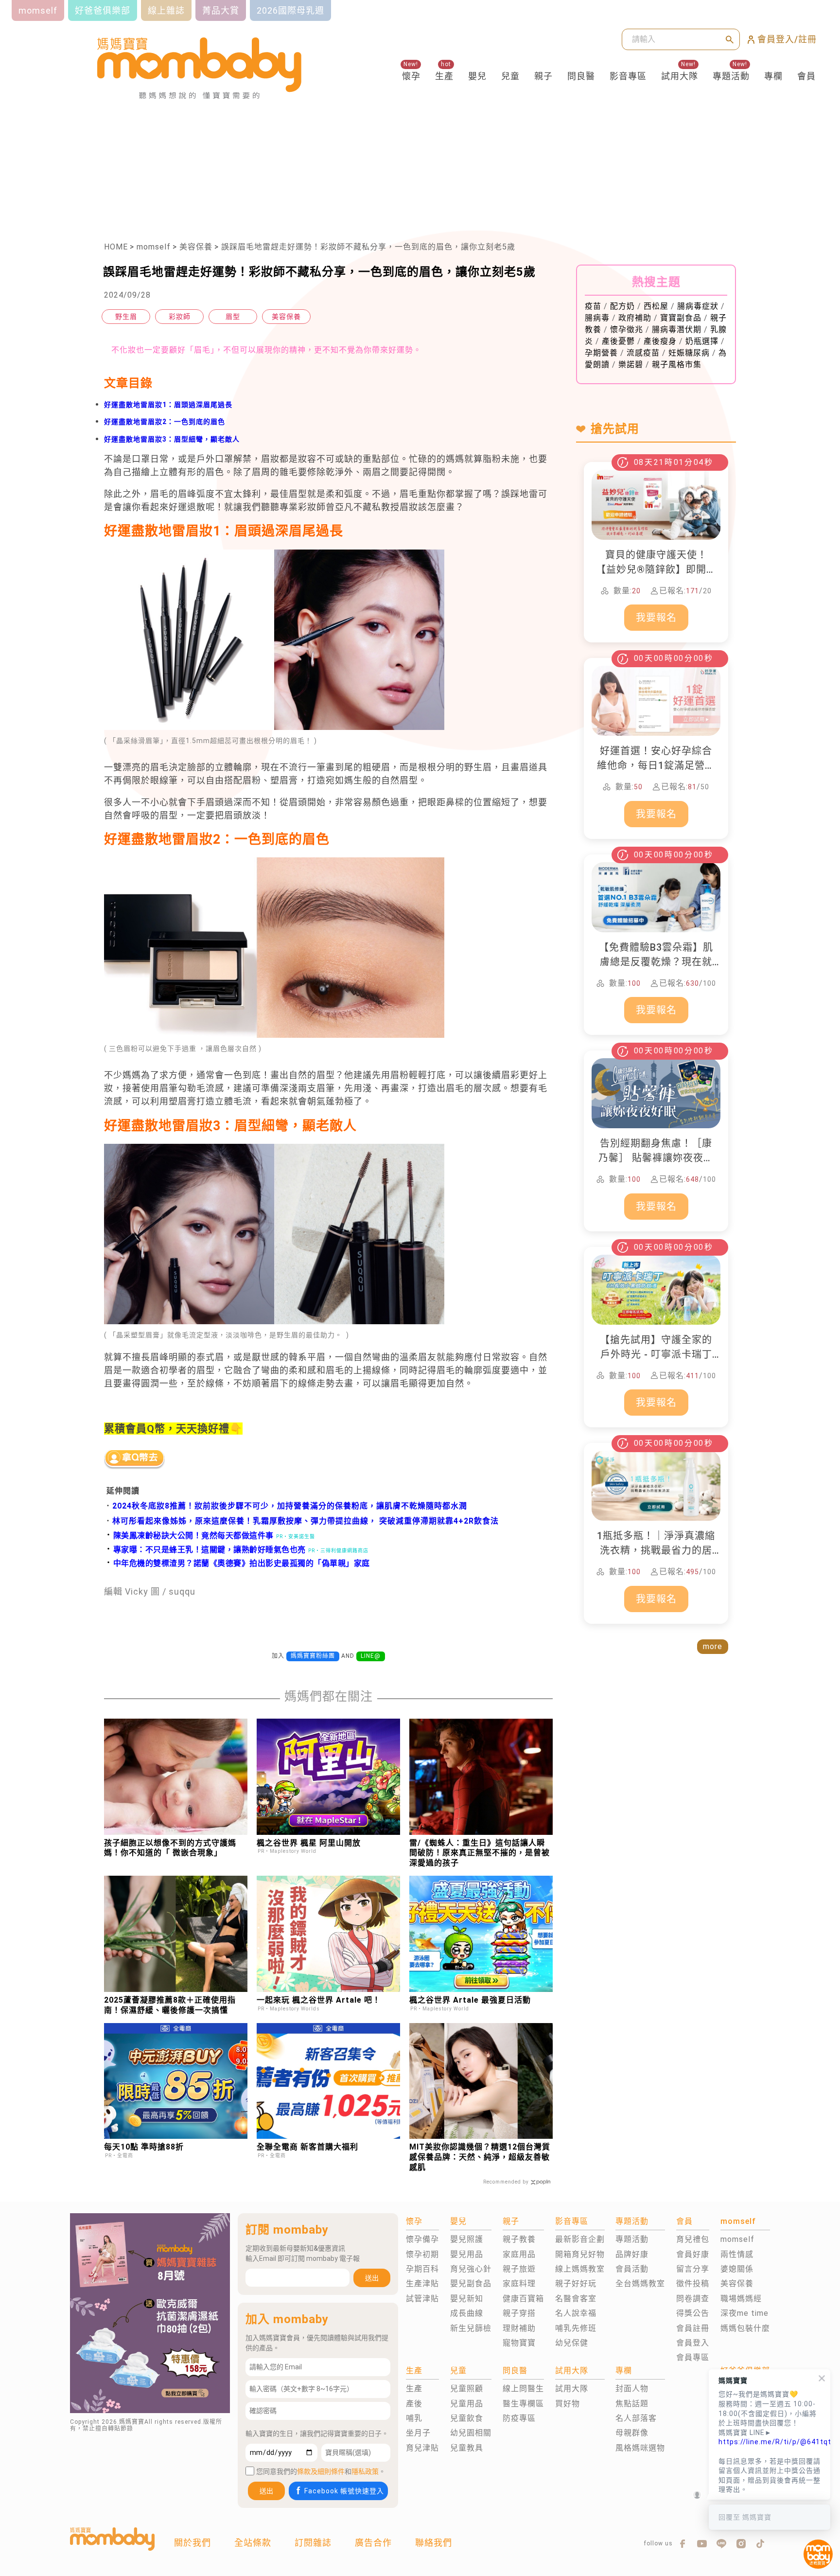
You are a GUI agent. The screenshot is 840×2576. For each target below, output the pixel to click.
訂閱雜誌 (313, 2543)
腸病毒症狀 (698, 306)
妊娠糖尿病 (689, 353)
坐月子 (418, 2433)
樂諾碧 (631, 364)
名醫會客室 (576, 2299)
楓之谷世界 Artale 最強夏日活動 (470, 2000)
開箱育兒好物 (580, 2254)
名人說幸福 (576, 2313)
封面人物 (632, 2389)
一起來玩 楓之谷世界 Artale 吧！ (319, 2000)
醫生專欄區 (523, 2404)
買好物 (568, 2404)
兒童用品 (467, 2404)
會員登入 (693, 2343)
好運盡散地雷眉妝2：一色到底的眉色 (165, 422)
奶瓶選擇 (702, 341)
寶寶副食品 (681, 318)
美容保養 (196, 247)
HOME (116, 247)
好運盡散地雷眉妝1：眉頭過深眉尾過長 (168, 405)
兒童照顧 (467, 2389)
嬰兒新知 (467, 2299)
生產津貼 (422, 2283)
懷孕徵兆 (627, 329)
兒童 (510, 76)
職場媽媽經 (741, 2299)
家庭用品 (519, 2254)
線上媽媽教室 (580, 2269)
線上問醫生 (523, 2389)
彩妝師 (180, 317)
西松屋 (656, 306)
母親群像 (632, 2433)
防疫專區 (519, 2418)
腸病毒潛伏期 (677, 329)
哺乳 (414, 2418)
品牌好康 (632, 2254)
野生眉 (126, 317)
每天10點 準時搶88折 (144, 2147)
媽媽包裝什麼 (745, 2328)
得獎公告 (693, 2313)
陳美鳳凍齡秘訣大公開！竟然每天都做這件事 (189, 1536)
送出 (372, 2278)
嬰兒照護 (467, 2239)
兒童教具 (467, 2448)
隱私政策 (365, 2471)
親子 (543, 76)
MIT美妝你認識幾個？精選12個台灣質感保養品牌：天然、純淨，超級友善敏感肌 (480, 2157)
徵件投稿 (693, 2283)
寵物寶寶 (519, 2343)
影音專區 (628, 76)
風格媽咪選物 (640, 2448)
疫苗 (593, 306)
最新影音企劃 (580, 2239)
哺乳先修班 (576, 2328)
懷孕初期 (422, 2254)
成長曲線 (467, 2313)
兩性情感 (737, 2254)
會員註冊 (693, 2328)
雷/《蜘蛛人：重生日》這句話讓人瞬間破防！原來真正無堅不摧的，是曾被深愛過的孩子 (480, 1853)
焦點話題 (632, 2404)
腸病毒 (597, 318)
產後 (414, 2404)
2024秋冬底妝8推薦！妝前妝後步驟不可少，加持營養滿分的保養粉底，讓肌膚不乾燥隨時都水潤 (290, 1506)
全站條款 (253, 2543)
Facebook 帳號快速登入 (344, 2491)
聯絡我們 (434, 2543)
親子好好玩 (576, 2283)
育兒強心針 (471, 2269)
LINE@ (371, 1656)
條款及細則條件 (321, 2471)
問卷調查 (693, 2299)
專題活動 (731, 76)
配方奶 (622, 306)
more (713, 1646)
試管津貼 (422, 2299)
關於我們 (192, 2543)
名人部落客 (636, 2418)
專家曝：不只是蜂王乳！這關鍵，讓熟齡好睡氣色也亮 (205, 1550)
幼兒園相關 (471, 2433)
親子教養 (519, 2239)
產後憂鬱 (618, 341)
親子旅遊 (519, 2269)
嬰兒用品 (467, 2254)
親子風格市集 (677, 364)
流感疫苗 (643, 353)
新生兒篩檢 (471, 2328)
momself (154, 247)
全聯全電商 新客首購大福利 (307, 2147)
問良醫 (581, 76)
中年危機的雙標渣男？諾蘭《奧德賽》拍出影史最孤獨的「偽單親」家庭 (237, 1563)
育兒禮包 (693, 2239)
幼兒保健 (572, 2343)
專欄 (773, 76)
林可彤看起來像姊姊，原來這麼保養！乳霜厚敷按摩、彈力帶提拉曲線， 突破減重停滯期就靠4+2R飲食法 (306, 1521)
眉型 (233, 317)
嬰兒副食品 (471, 2283)
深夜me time (744, 2313)
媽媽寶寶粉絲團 (313, 1656)
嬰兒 (477, 76)
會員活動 (632, 2269)
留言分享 (693, 2269)
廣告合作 (373, 2543)
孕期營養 (601, 353)
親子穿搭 (519, 2313)
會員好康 (693, 2254)
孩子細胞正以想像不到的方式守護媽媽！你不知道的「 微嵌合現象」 (170, 1848)
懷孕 (411, 76)
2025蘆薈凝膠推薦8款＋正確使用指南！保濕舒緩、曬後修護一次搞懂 (170, 2005)
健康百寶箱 (523, 2299)
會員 (806, 76)
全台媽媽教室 (640, 2283)
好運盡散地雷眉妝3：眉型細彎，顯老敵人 (172, 439)
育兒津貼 (422, 2448)
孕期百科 (422, 2269)
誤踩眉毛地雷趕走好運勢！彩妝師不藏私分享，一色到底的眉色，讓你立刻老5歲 (368, 247)
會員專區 (693, 2357)
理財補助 (519, 2328)
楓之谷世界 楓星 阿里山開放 (309, 1843)
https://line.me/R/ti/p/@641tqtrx (770, 2442)
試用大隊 (680, 76)
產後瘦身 (660, 341)
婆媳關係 (737, 2269)
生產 (444, 76)
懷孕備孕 (422, 2239)
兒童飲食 (467, 2418)
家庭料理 (519, 2283)
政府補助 (635, 318)
